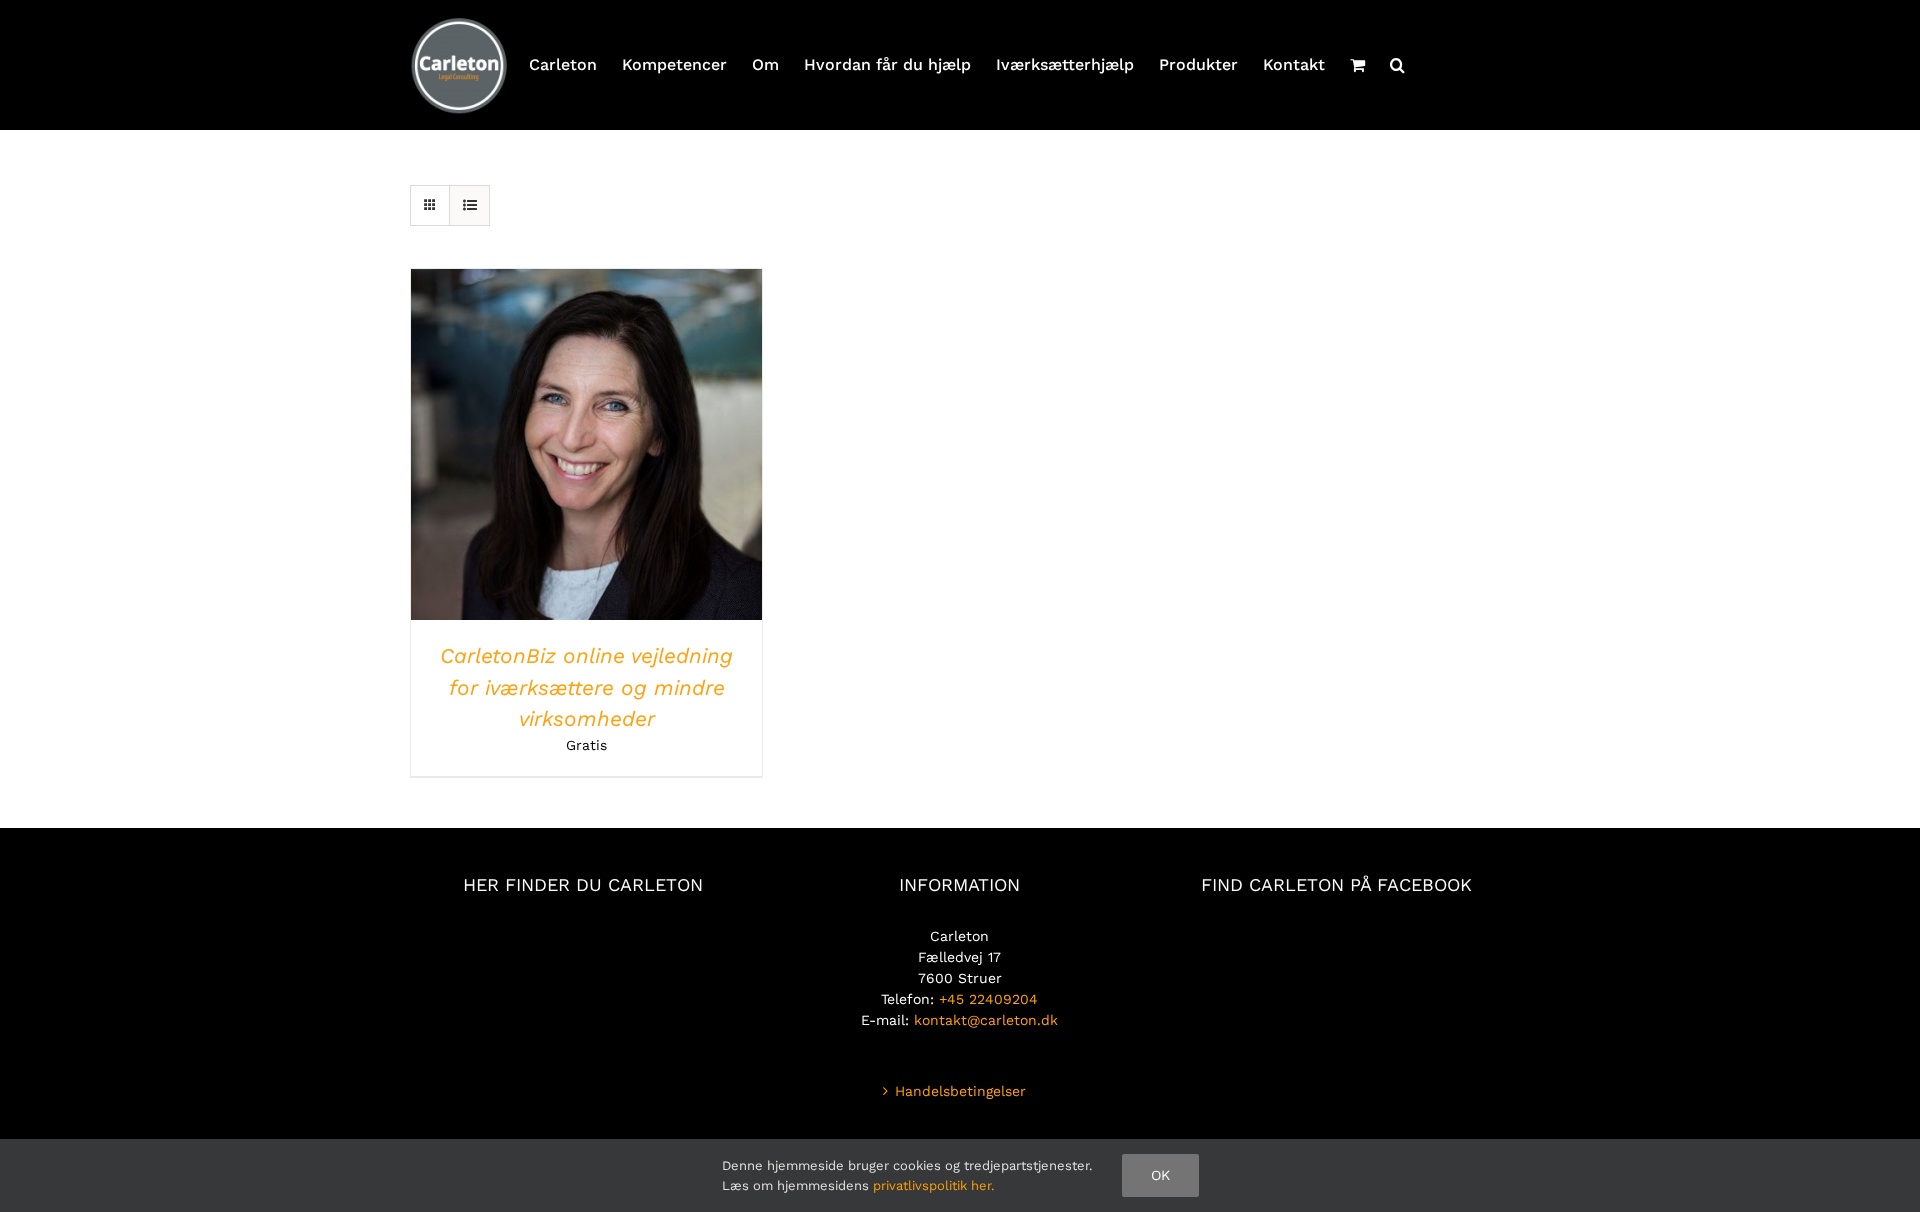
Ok (1160, 1175)
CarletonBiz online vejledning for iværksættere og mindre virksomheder (586, 687)
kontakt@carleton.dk (986, 1020)
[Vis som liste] (469, 205)
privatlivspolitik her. (933, 1185)
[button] (1397, 65)
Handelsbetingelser (960, 1091)
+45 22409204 (988, 999)
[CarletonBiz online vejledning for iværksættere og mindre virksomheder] (586, 279)
